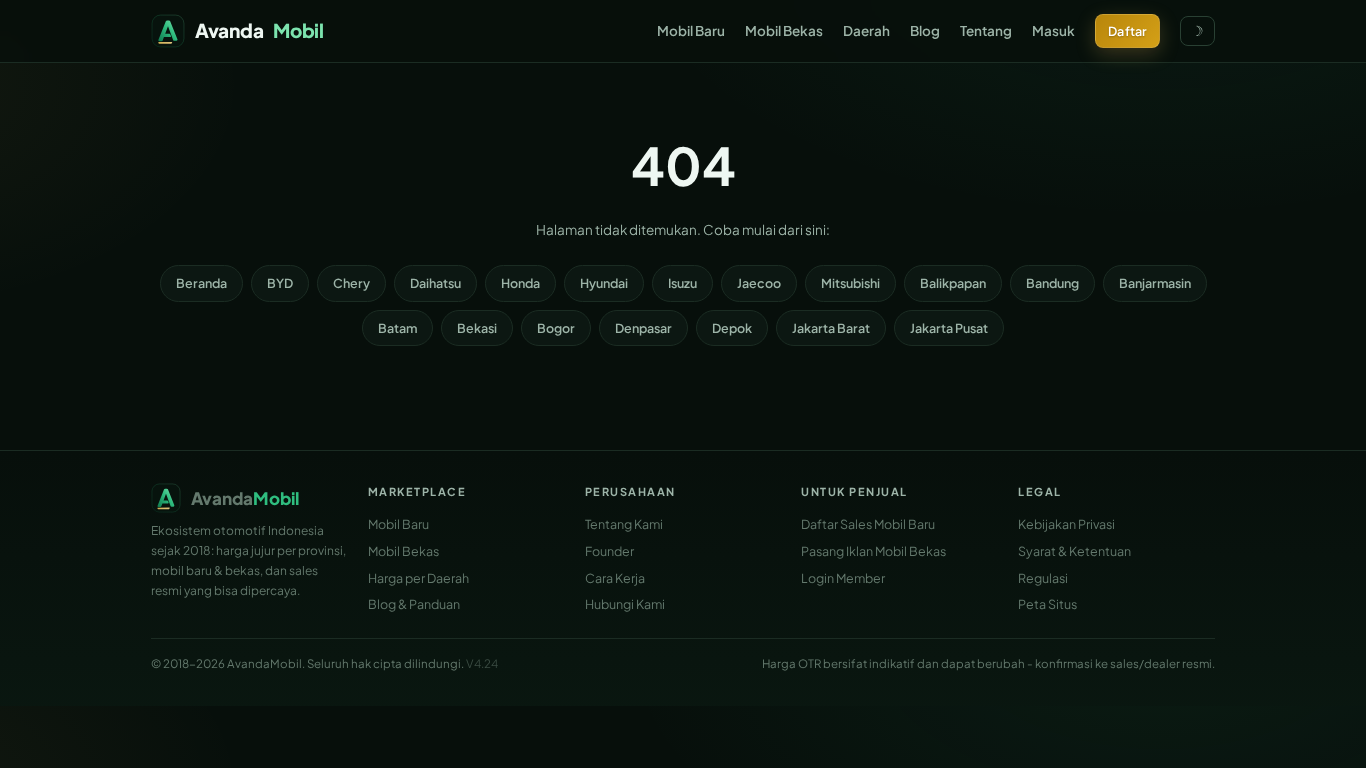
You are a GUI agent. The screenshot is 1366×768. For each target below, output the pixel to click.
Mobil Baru (691, 30)
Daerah (866, 30)
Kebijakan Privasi (1066, 524)
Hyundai (604, 283)
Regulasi (1043, 578)
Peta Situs (1047, 604)
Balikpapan (953, 283)
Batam (397, 328)
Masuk (1053, 30)
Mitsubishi (850, 283)
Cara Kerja (615, 578)
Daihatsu (435, 283)
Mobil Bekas (784, 30)
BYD (280, 283)
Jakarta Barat (831, 328)
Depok (732, 328)
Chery (351, 283)
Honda (520, 283)
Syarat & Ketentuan (1074, 551)
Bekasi (477, 328)
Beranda (201, 283)
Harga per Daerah (418, 578)
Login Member (843, 578)
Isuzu (682, 283)
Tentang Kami (624, 524)
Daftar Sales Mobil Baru (868, 524)
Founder (609, 551)
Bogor (556, 328)
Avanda (259, 30)
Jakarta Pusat (949, 328)
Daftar (1127, 31)
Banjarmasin (1155, 283)
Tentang (986, 30)
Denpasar (643, 328)
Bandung (1052, 283)
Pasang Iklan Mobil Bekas (873, 551)
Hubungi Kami (625, 604)
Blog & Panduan (414, 604)
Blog (925, 30)
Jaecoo (759, 283)
